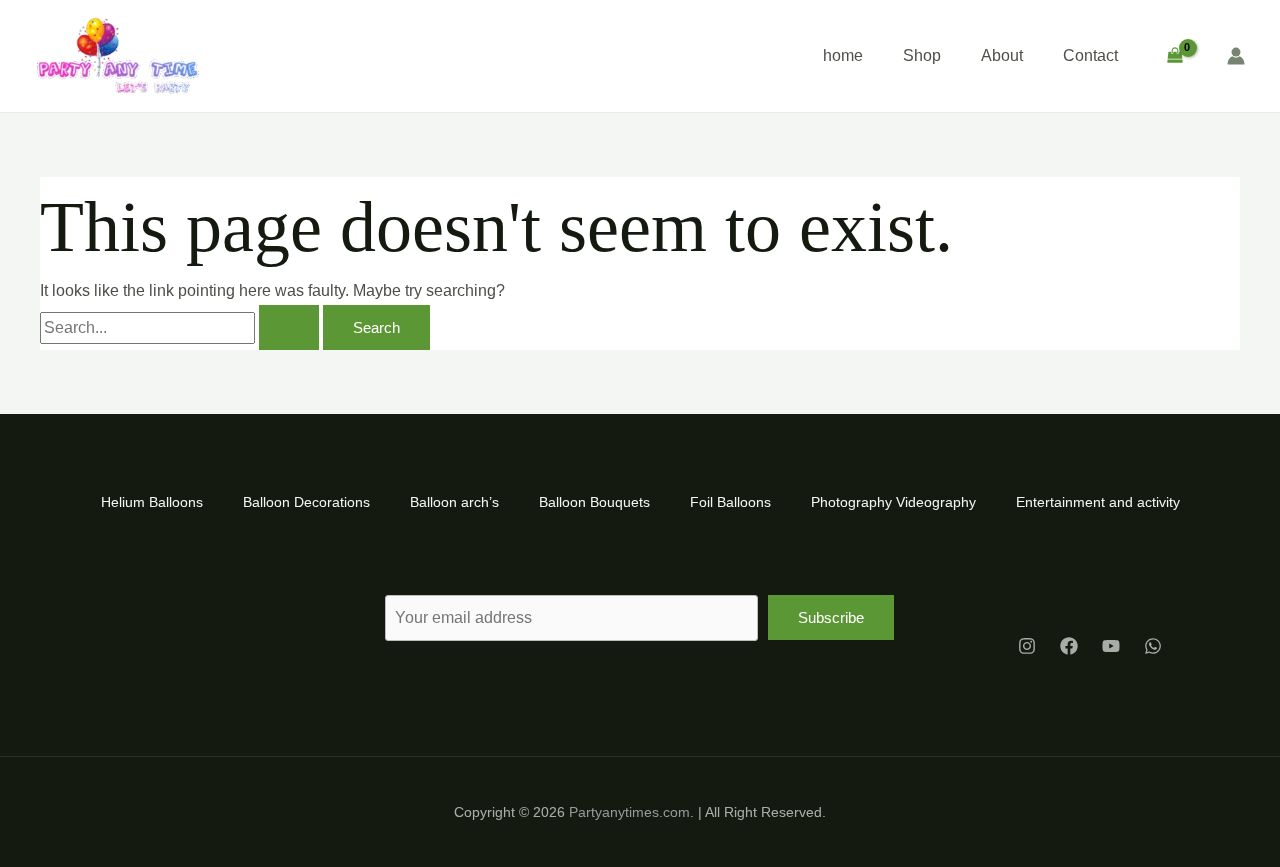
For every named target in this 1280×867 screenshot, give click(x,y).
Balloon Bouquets (594, 502)
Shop (922, 55)
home (843, 55)
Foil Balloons (730, 502)
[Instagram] (1027, 646)
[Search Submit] (289, 327)
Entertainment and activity (1098, 502)
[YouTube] (1111, 646)
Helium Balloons (152, 502)
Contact (1090, 55)
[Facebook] (1069, 646)
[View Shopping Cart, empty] (1174, 56)
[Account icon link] (1236, 56)
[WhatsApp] (1153, 646)
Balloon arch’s (454, 502)
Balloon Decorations (306, 502)
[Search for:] (181, 327)
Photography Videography (893, 502)
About (1002, 55)
